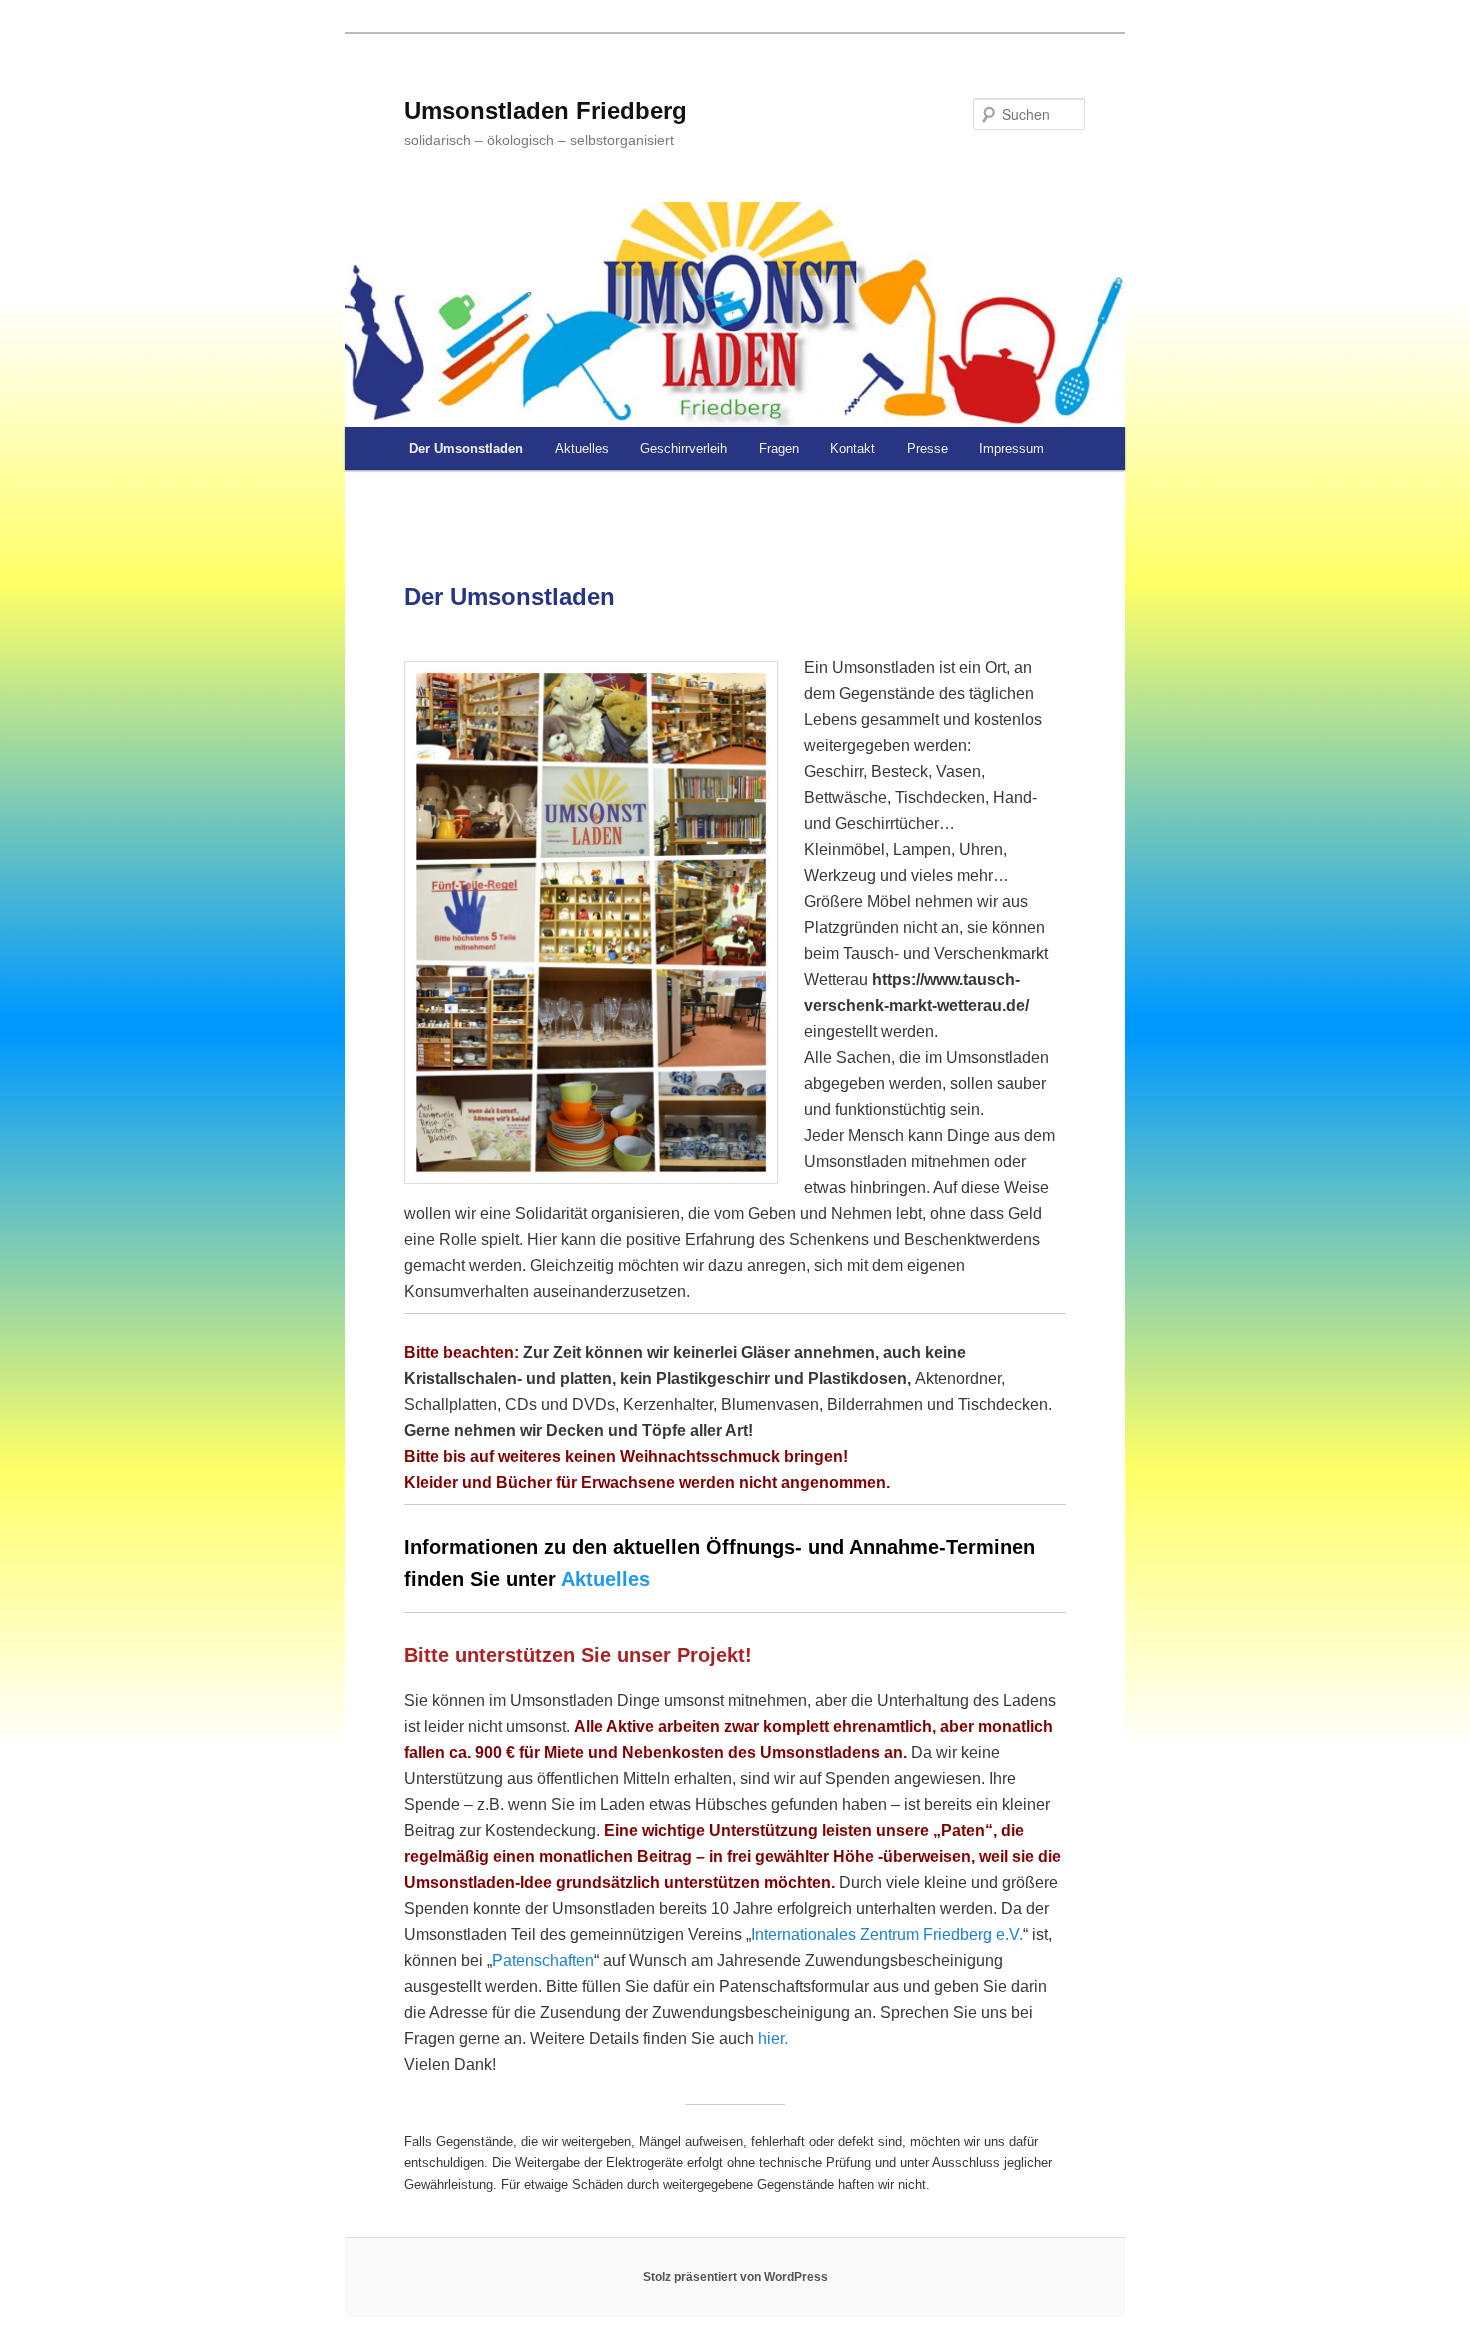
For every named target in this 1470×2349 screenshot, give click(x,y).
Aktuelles (582, 448)
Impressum (1011, 448)
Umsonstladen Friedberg (545, 110)
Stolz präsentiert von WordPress (735, 2277)
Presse (927, 448)
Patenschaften (543, 1960)
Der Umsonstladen (466, 448)
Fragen (779, 448)
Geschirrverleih (683, 448)
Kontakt (852, 448)
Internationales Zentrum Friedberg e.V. (887, 1934)
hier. (773, 2038)
